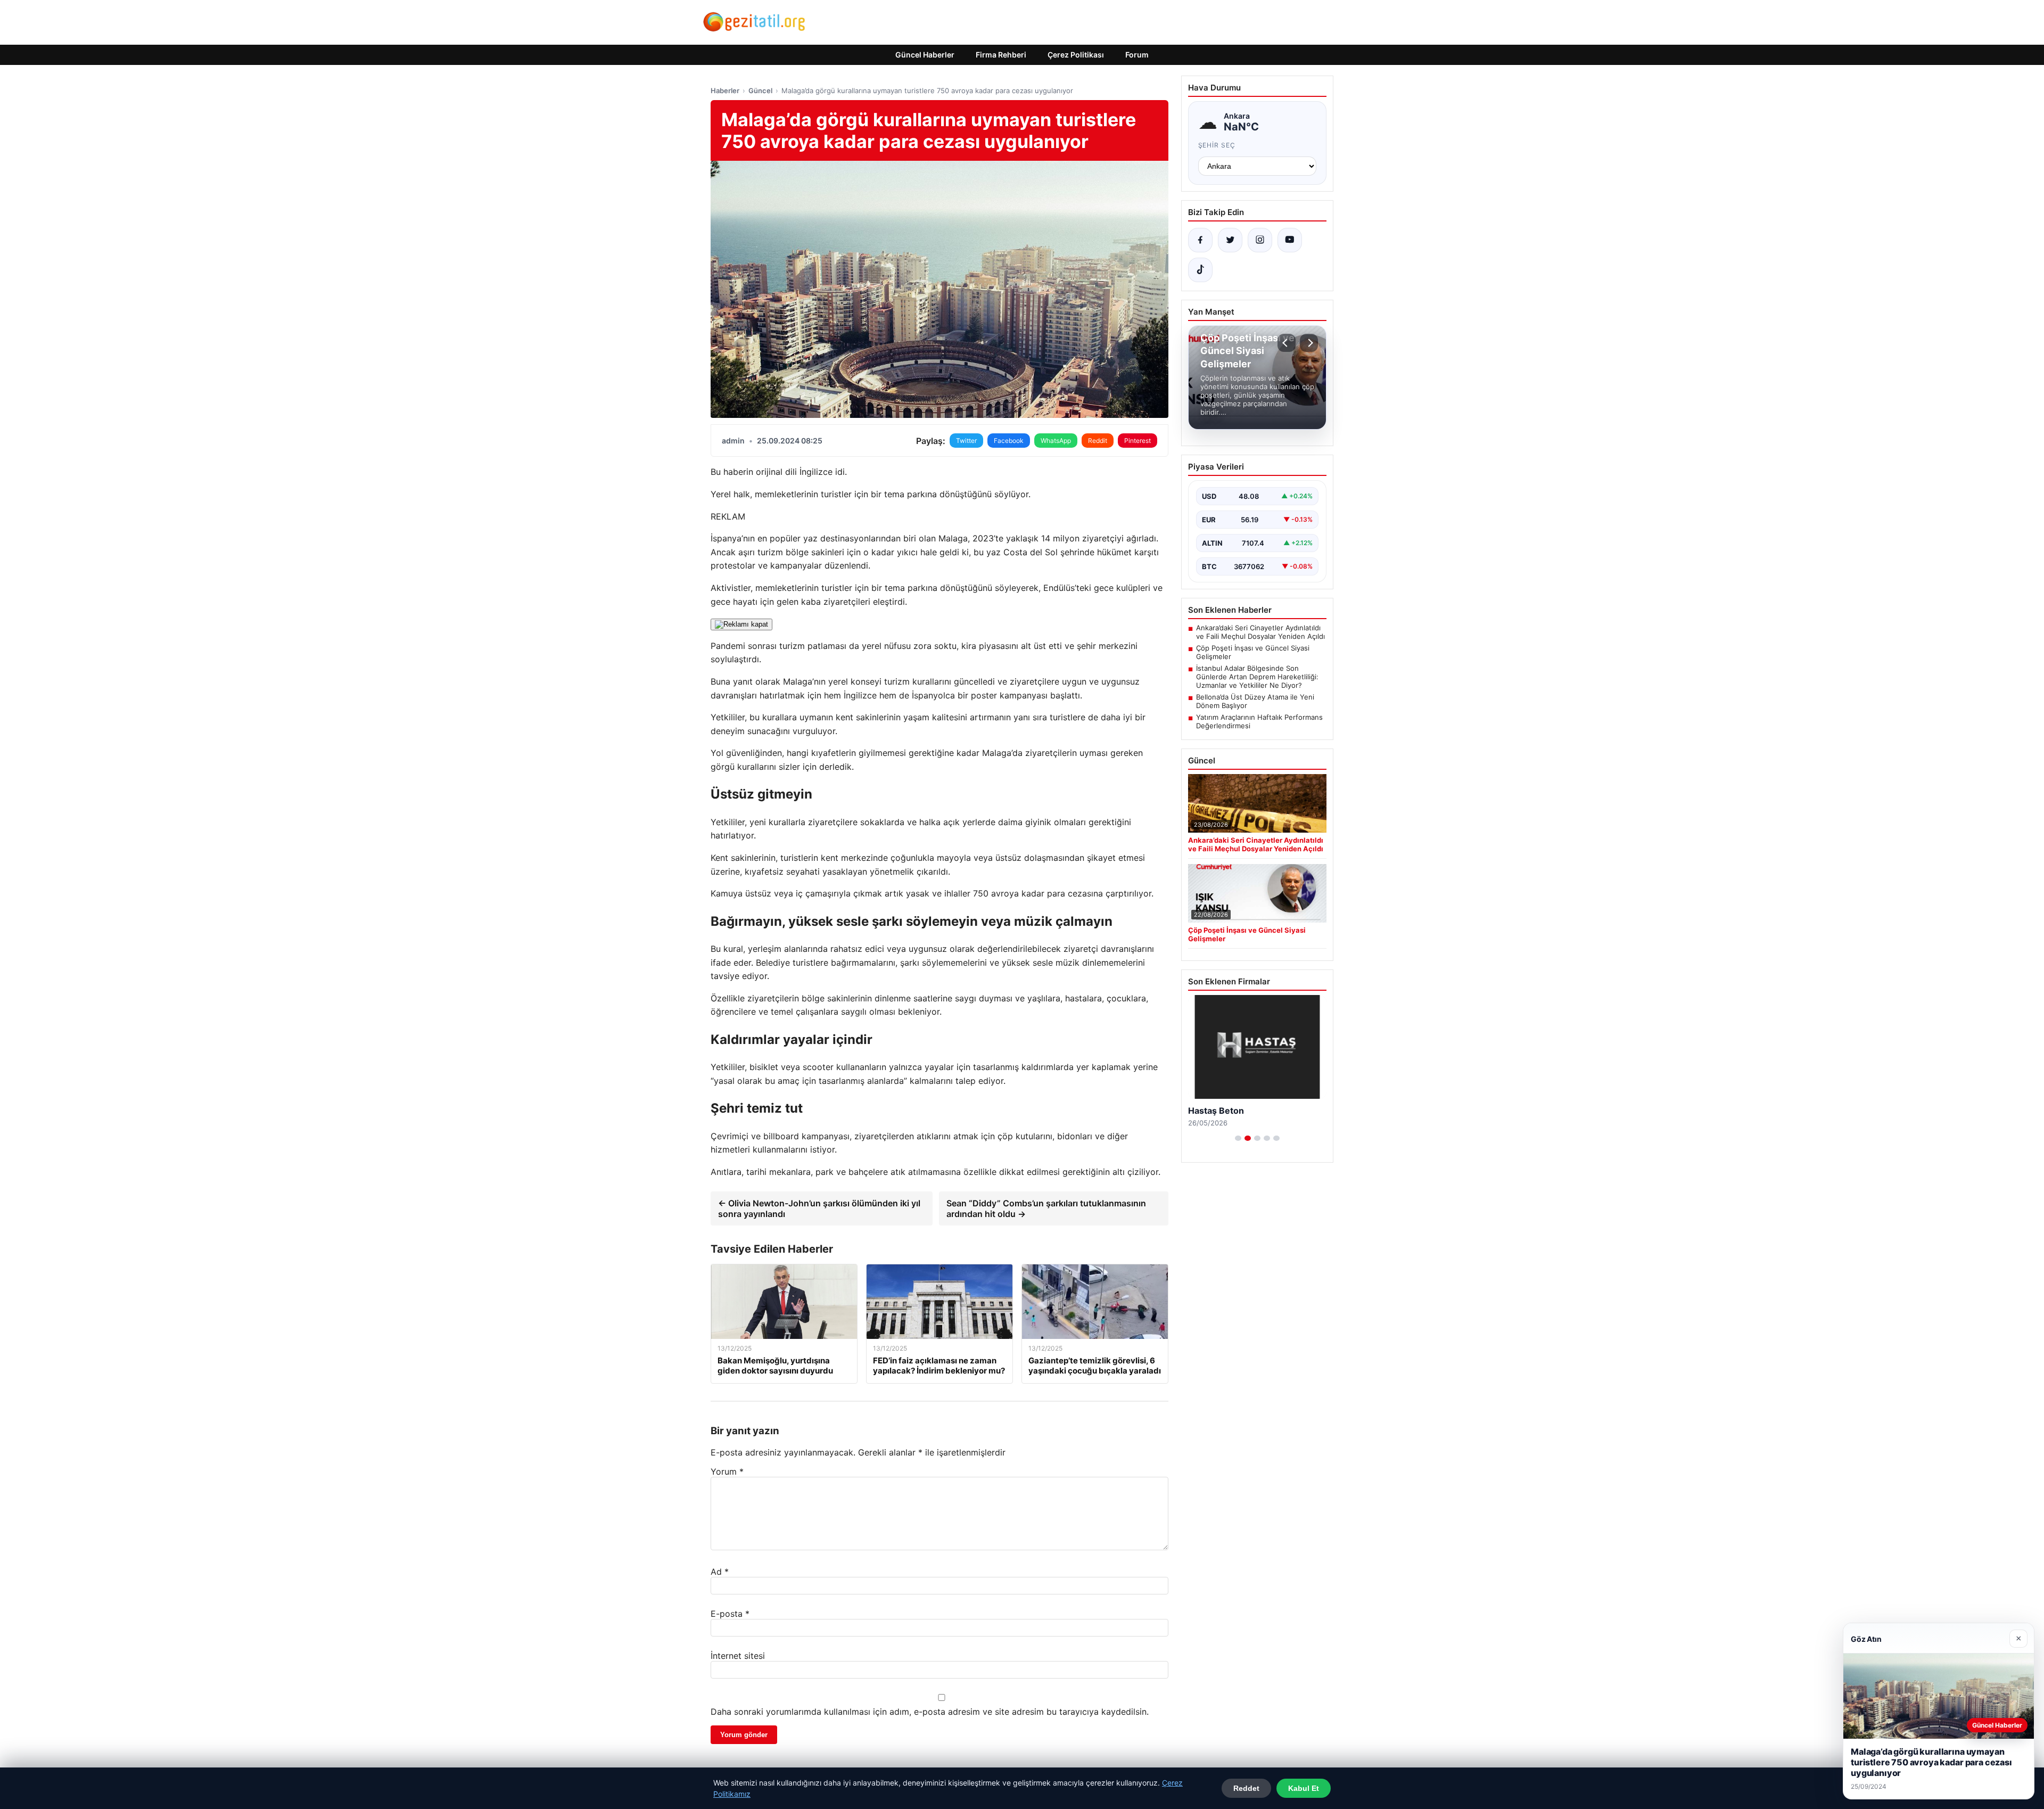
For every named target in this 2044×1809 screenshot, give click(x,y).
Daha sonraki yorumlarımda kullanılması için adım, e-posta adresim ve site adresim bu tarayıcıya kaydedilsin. (930, 1712)
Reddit (1098, 441)
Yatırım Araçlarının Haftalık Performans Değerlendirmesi (1259, 721)
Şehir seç (1217, 145)
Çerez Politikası (1076, 55)
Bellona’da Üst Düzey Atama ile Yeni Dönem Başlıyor (1255, 701)
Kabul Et (1304, 1788)
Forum (1137, 55)
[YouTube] (1290, 240)
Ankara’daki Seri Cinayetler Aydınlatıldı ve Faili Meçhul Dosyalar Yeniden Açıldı (1260, 632)
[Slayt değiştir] (1238, 1138)
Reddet (1246, 1788)
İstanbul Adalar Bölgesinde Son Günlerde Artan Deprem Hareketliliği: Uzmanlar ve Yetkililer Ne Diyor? (1257, 677)
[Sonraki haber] (1309, 343)
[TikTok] (1200, 270)
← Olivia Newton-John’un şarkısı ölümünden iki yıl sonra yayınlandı (819, 1208)
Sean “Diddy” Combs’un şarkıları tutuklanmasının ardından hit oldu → (1046, 1208)
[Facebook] (1200, 240)
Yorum (727, 1471)
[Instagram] (1260, 240)
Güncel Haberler (925, 55)
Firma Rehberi (1001, 55)
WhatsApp (1056, 441)
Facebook (1009, 441)
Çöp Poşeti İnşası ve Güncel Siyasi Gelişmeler (1253, 652)
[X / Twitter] (1230, 240)
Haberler (725, 91)
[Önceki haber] (1287, 343)
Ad (720, 1572)
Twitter (966, 441)
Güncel (760, 91)
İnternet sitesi (738, 1656)
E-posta (730, 1614)
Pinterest (1138, 441)
